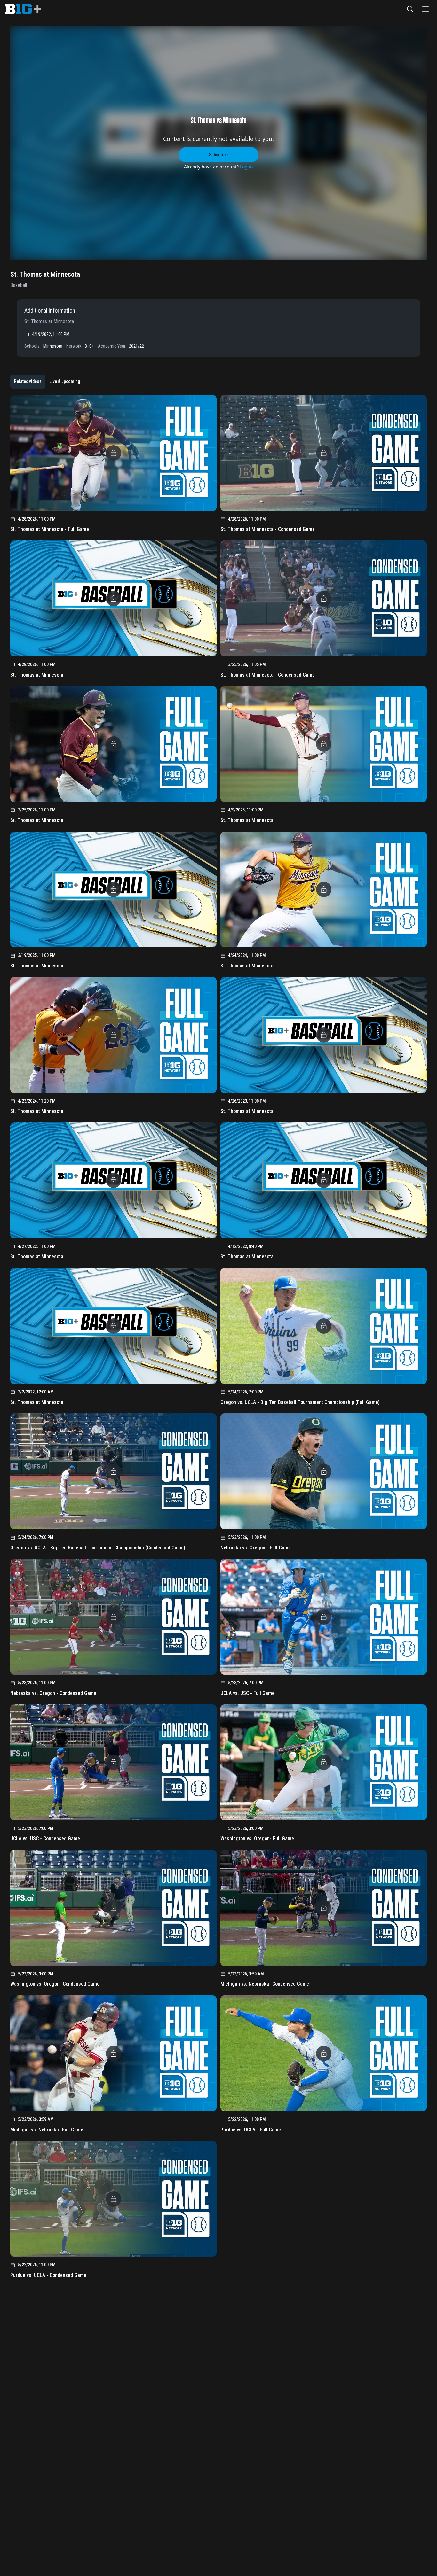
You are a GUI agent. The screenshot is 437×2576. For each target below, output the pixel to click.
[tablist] (47, 382)
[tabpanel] (219, 1339)
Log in (246, 167)
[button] (410, 9)
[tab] (28, 382)
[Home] (23, 9)
